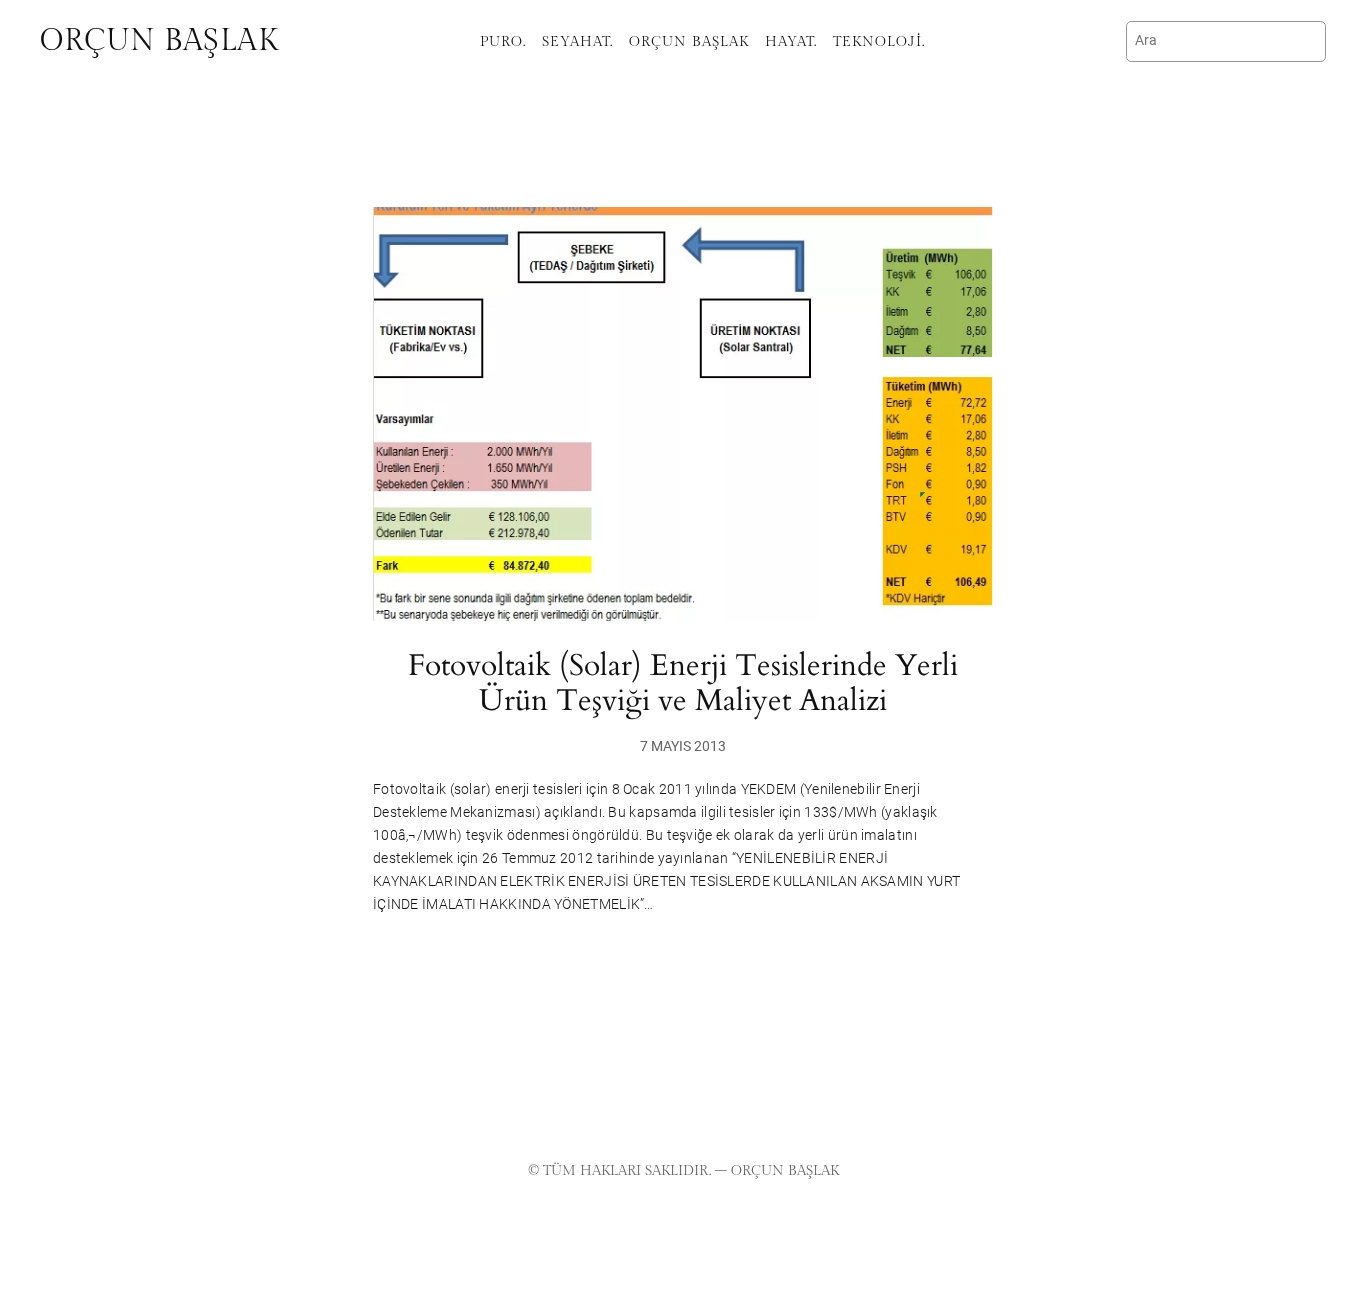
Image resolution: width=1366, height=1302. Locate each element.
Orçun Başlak (159, 41)
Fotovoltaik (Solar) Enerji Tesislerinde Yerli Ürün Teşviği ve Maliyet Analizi (683, 684)
